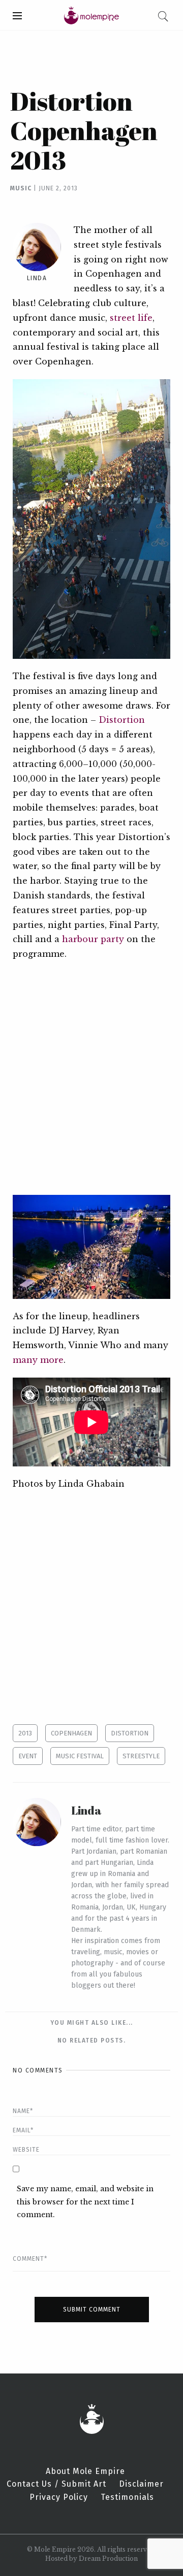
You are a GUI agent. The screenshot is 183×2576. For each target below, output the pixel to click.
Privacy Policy (59, 2497)
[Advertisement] (91, 1078)
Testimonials (127, 2497)
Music (21, 188)
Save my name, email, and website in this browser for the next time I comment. (85, 2201)
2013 (25, 1733)
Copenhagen (71, 1733)
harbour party (93, 939)
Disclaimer (141, 2484)
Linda (37, 278)
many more (38, 1360)
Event (28, 1756)
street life (131, 318)
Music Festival (80, 1756)
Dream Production (108, 2558)
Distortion (122, 720)
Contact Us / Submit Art (56, 2484)
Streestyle (141, 1756)
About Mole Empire (85, 2471)
